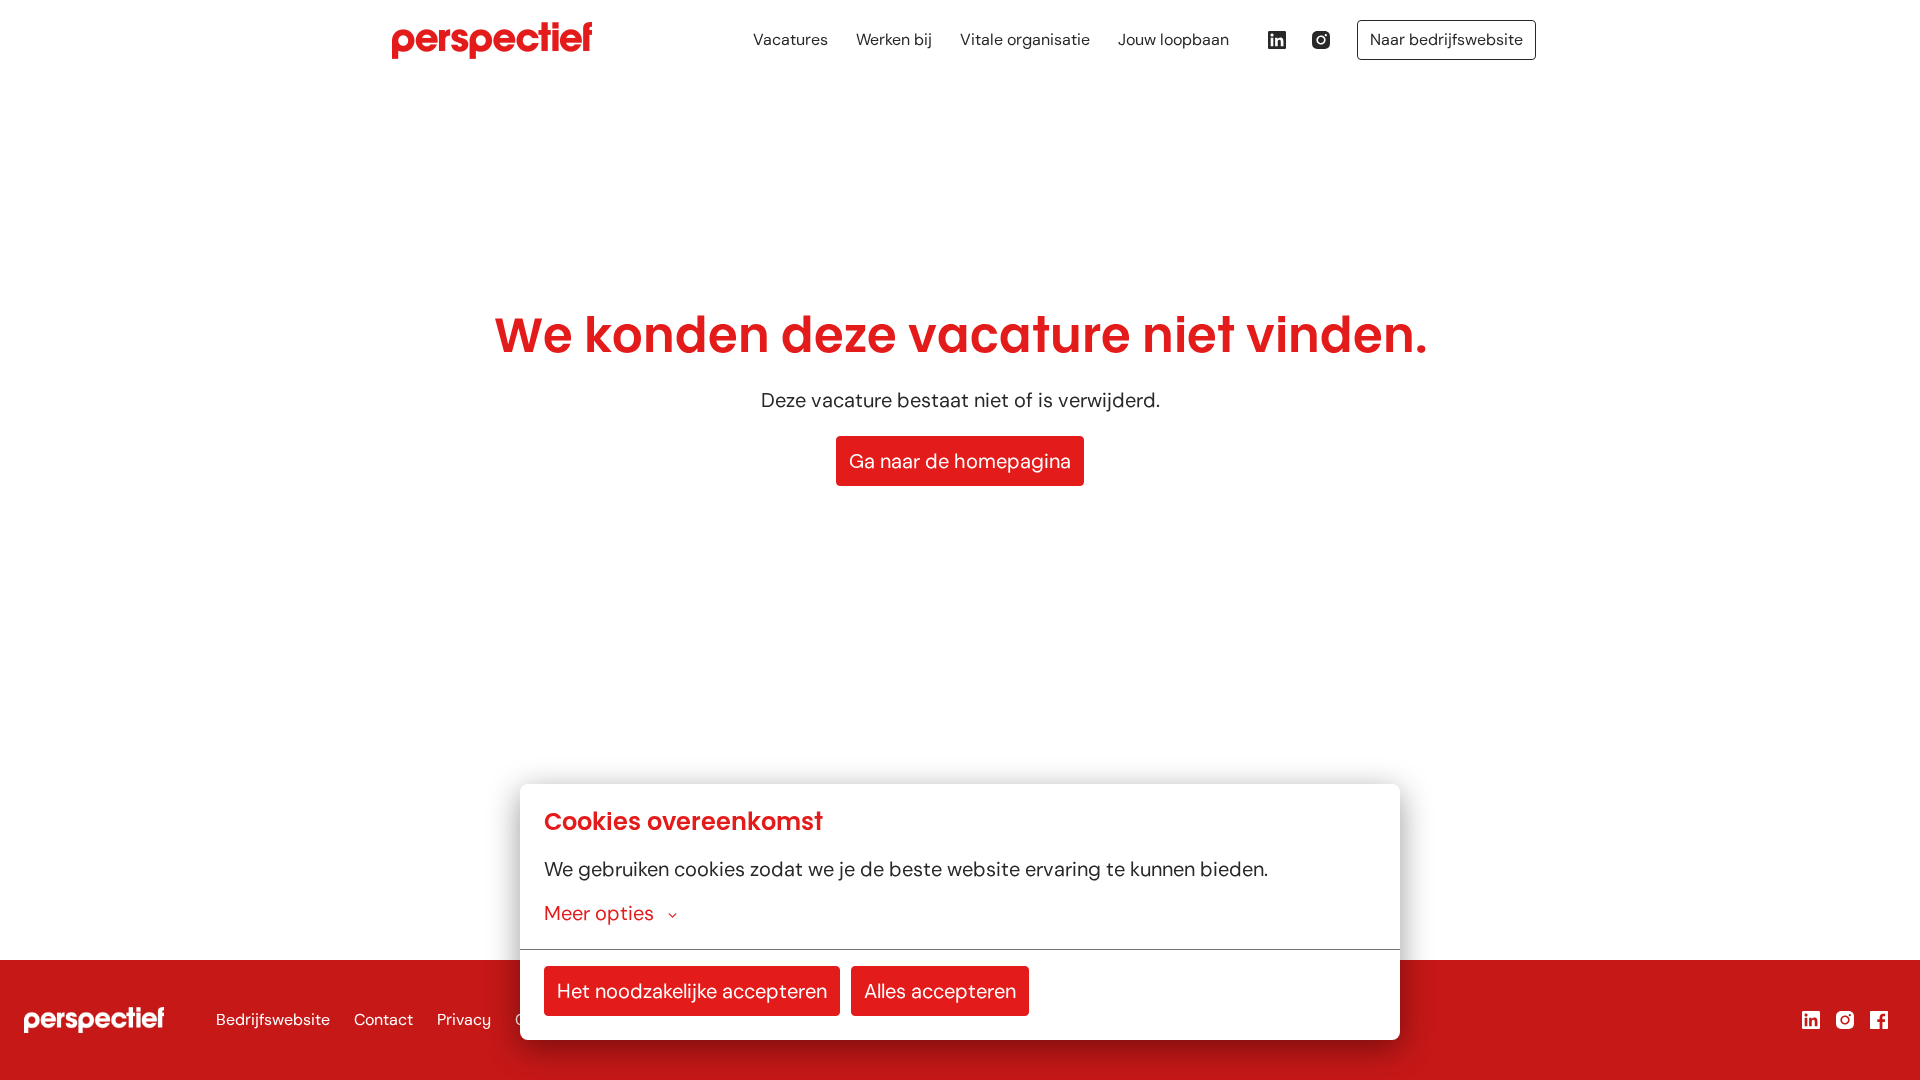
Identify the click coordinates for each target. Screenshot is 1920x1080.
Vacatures (790, 39)
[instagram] (1321, 40)
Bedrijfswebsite (273, 1019)
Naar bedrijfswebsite (1446, 39)
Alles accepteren (940, 991)
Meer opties (599, 913)
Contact (383, 1019)
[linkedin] (1277, 40)
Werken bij (894, 39)
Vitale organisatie (1025, 39)
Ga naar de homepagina (960, 461)
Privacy (464, 1019)
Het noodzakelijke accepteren (692, 991)
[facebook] (1879, 1020)
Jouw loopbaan (1173, 39)
